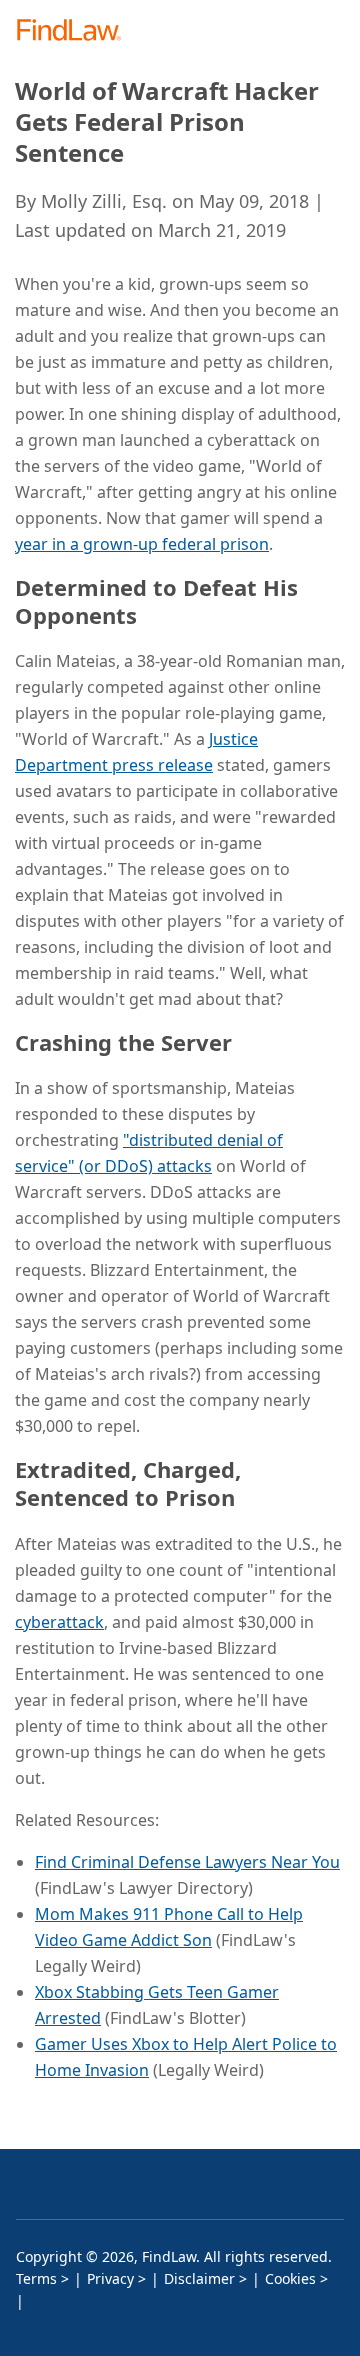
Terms (36, 2278)
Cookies (290, 2278)
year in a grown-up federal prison (142, 544)
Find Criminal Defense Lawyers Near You (187, 1862)
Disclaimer (199, 2278)
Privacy (110, 2278)
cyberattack (59, 1622)
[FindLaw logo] (75, 31)
